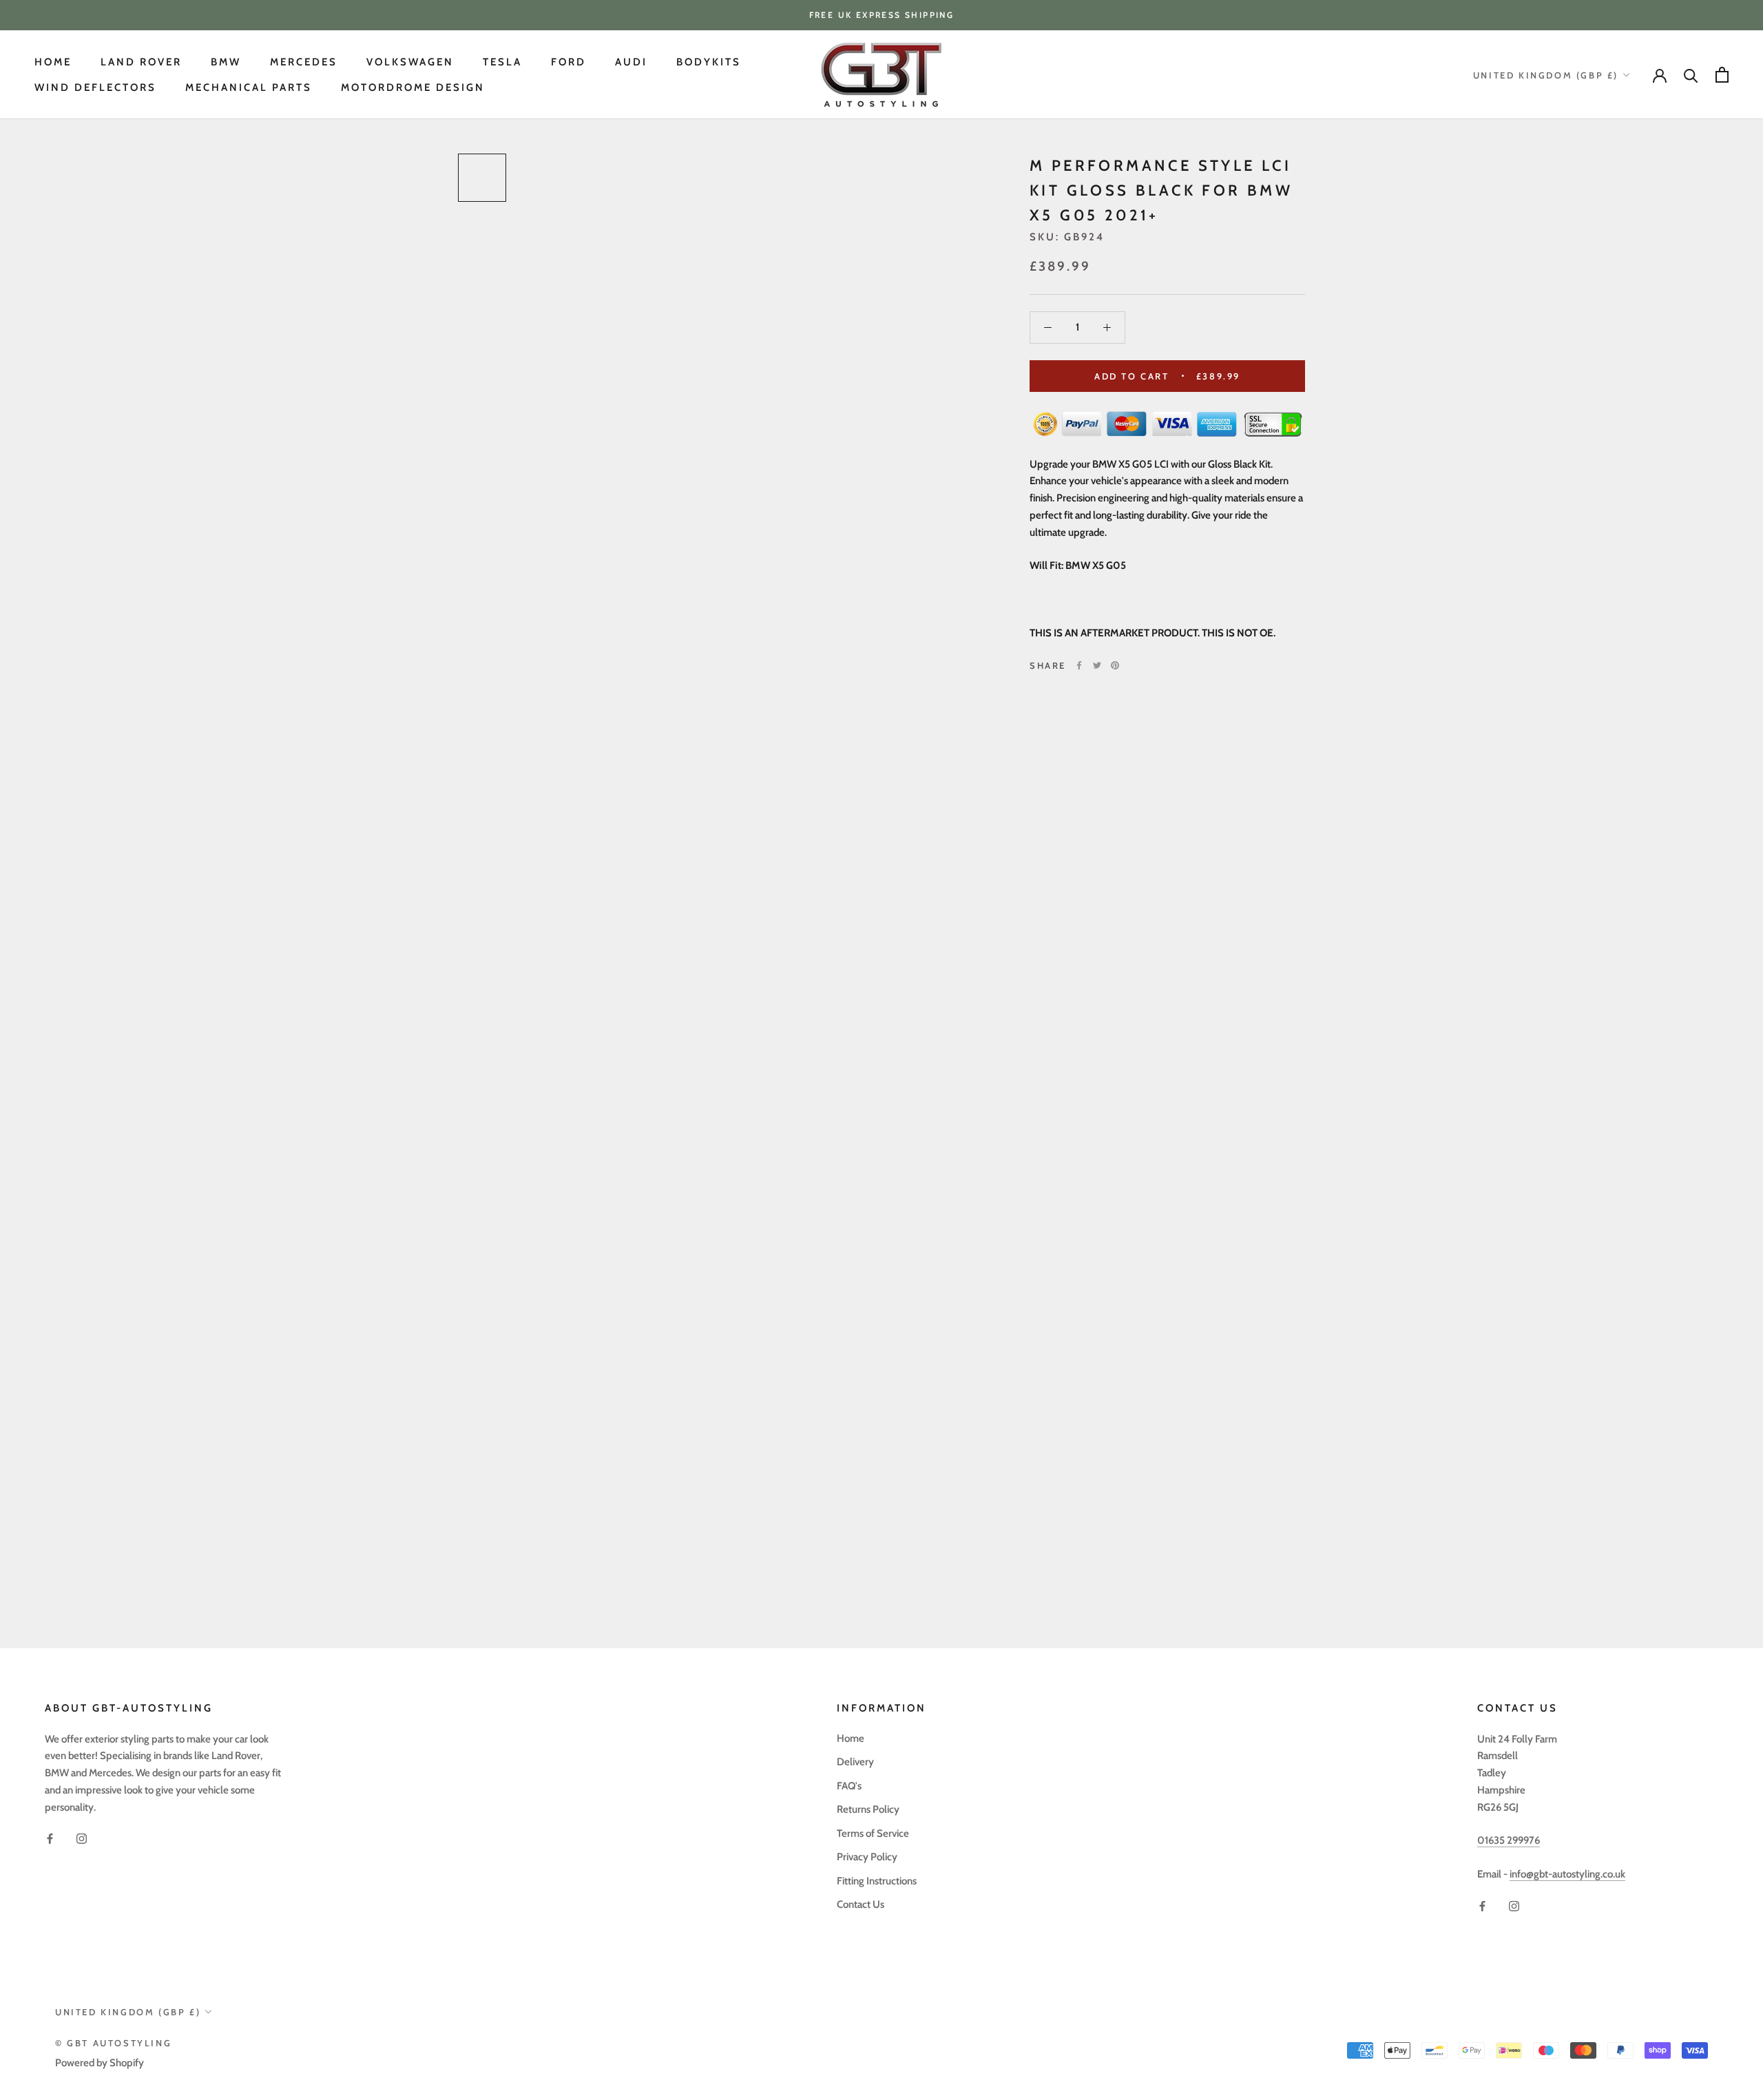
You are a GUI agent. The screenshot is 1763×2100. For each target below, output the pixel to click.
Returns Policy (868, 1809)
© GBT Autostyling (113, 2043)
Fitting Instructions (877, 1881)
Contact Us (860, 1904)
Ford (568, 62)
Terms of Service (873, 1833)
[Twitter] (1097, 665)
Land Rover (141, 62)
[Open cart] (1722, 75)
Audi (631, 62)
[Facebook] (1079, 665)
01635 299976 (1509, 1840)
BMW (226, 62)
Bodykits (709, 62)
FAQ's (849, 1786)
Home (53, 62)
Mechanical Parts (249, 87)
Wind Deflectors (95, 87)
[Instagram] (82, 1838)
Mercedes (304, 62)
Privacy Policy (867, 1857)
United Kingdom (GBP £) (1546, 75)
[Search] (1691, 75)
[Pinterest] (1115, 665)
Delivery (855, 1762)
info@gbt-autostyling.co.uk (1567, 1874)
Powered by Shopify (100, 2063)
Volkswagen (410, 62)
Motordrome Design (413, 87)
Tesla (502, 62)
